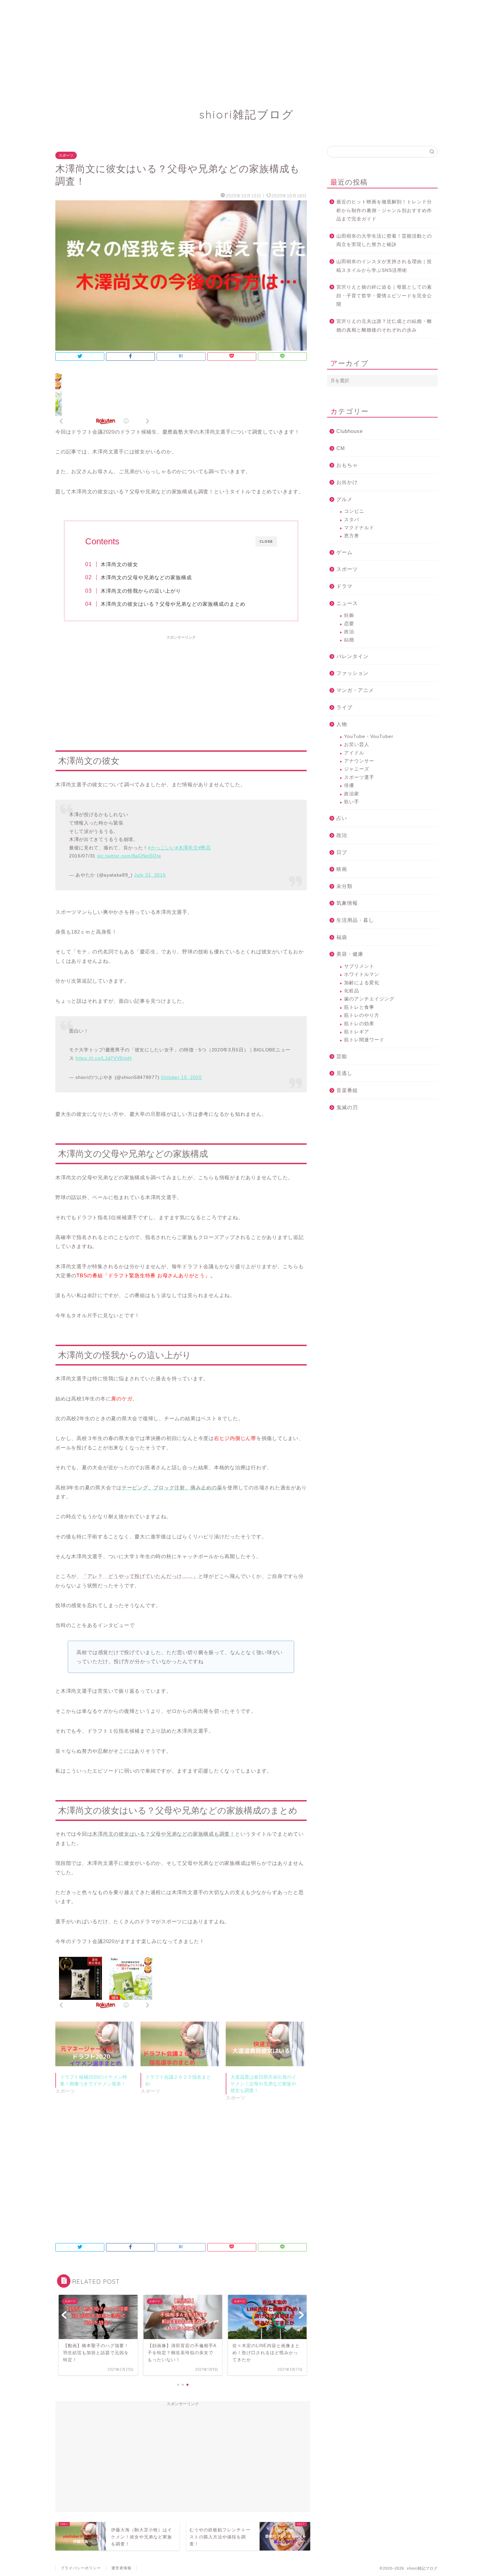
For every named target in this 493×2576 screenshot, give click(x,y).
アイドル (354, 753)
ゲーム (344, 552)
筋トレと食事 (359, 1007)
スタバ (352, 520)
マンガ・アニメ (355, 690)
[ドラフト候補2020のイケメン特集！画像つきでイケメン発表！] (95, 2044)
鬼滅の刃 (347, 1107)
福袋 (342, 937)
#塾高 (205, 848)
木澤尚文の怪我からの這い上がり (141, 591)
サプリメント (359, 966)
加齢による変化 (362, 983)
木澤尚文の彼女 (119, 564)
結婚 (349, 640)
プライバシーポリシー (81, 2568)
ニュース (347, 603)
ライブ (344, 707)
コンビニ (354, 511)
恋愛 (349, 624)
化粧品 (352, 991)
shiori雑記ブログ (247, 114)
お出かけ (347, 482)
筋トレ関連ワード (364, 1040)
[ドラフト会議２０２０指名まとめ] (180, 2044)
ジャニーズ (357, 769)
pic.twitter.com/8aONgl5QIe (129, 856)
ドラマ (344, 586)
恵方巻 (352, 536)
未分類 (344, 886)
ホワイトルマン (362, 974)
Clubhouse (350, 431)
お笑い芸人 (357, 745)
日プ (342, 852)
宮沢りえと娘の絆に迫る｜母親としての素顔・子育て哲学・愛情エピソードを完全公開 (384, 296)
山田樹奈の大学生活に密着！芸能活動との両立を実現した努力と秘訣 (384, 240)
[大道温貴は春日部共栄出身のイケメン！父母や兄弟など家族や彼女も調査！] (265, 2044)
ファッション (352, 673)
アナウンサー (359, 761)
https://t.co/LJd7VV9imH (104, 1058)
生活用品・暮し (355, 920)
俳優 (349, 785)
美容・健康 (350, 954)
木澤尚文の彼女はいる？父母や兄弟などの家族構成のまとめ (173, 604)
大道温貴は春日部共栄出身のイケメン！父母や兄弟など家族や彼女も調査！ (263, 2084)
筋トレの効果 (359, 1024)
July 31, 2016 (150, 875)
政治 (349, 632)
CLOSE (266, 541)
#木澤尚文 (187, 848)
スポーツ (66, 155)
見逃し (344, 1073)
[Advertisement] (201, 47)
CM (341, 448)
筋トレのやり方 (362, 1015)
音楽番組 (347, 1090)
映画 (342, 869)
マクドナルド (359, 528)
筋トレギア (357, 1032)
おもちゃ (347, 465)
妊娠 (349, 615)
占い (342, 818)
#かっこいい (162, 848)
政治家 (352, 794)
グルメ (344, 499)
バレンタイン (352, 656)
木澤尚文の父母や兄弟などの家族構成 (146, 577)
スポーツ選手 (359, 777)
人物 (342, 724)
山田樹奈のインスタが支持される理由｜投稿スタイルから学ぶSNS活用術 (384, 266)
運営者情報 (121, 2568)
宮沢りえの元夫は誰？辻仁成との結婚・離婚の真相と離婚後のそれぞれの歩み (384, 326)
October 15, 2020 (181, 1077)
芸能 (342, 1056)
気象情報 (347, 903)
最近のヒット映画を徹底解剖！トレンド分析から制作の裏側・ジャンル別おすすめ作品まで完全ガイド (384, 210)
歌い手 (352, 802)
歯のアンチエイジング (369, 999)
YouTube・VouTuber (369, 736)
